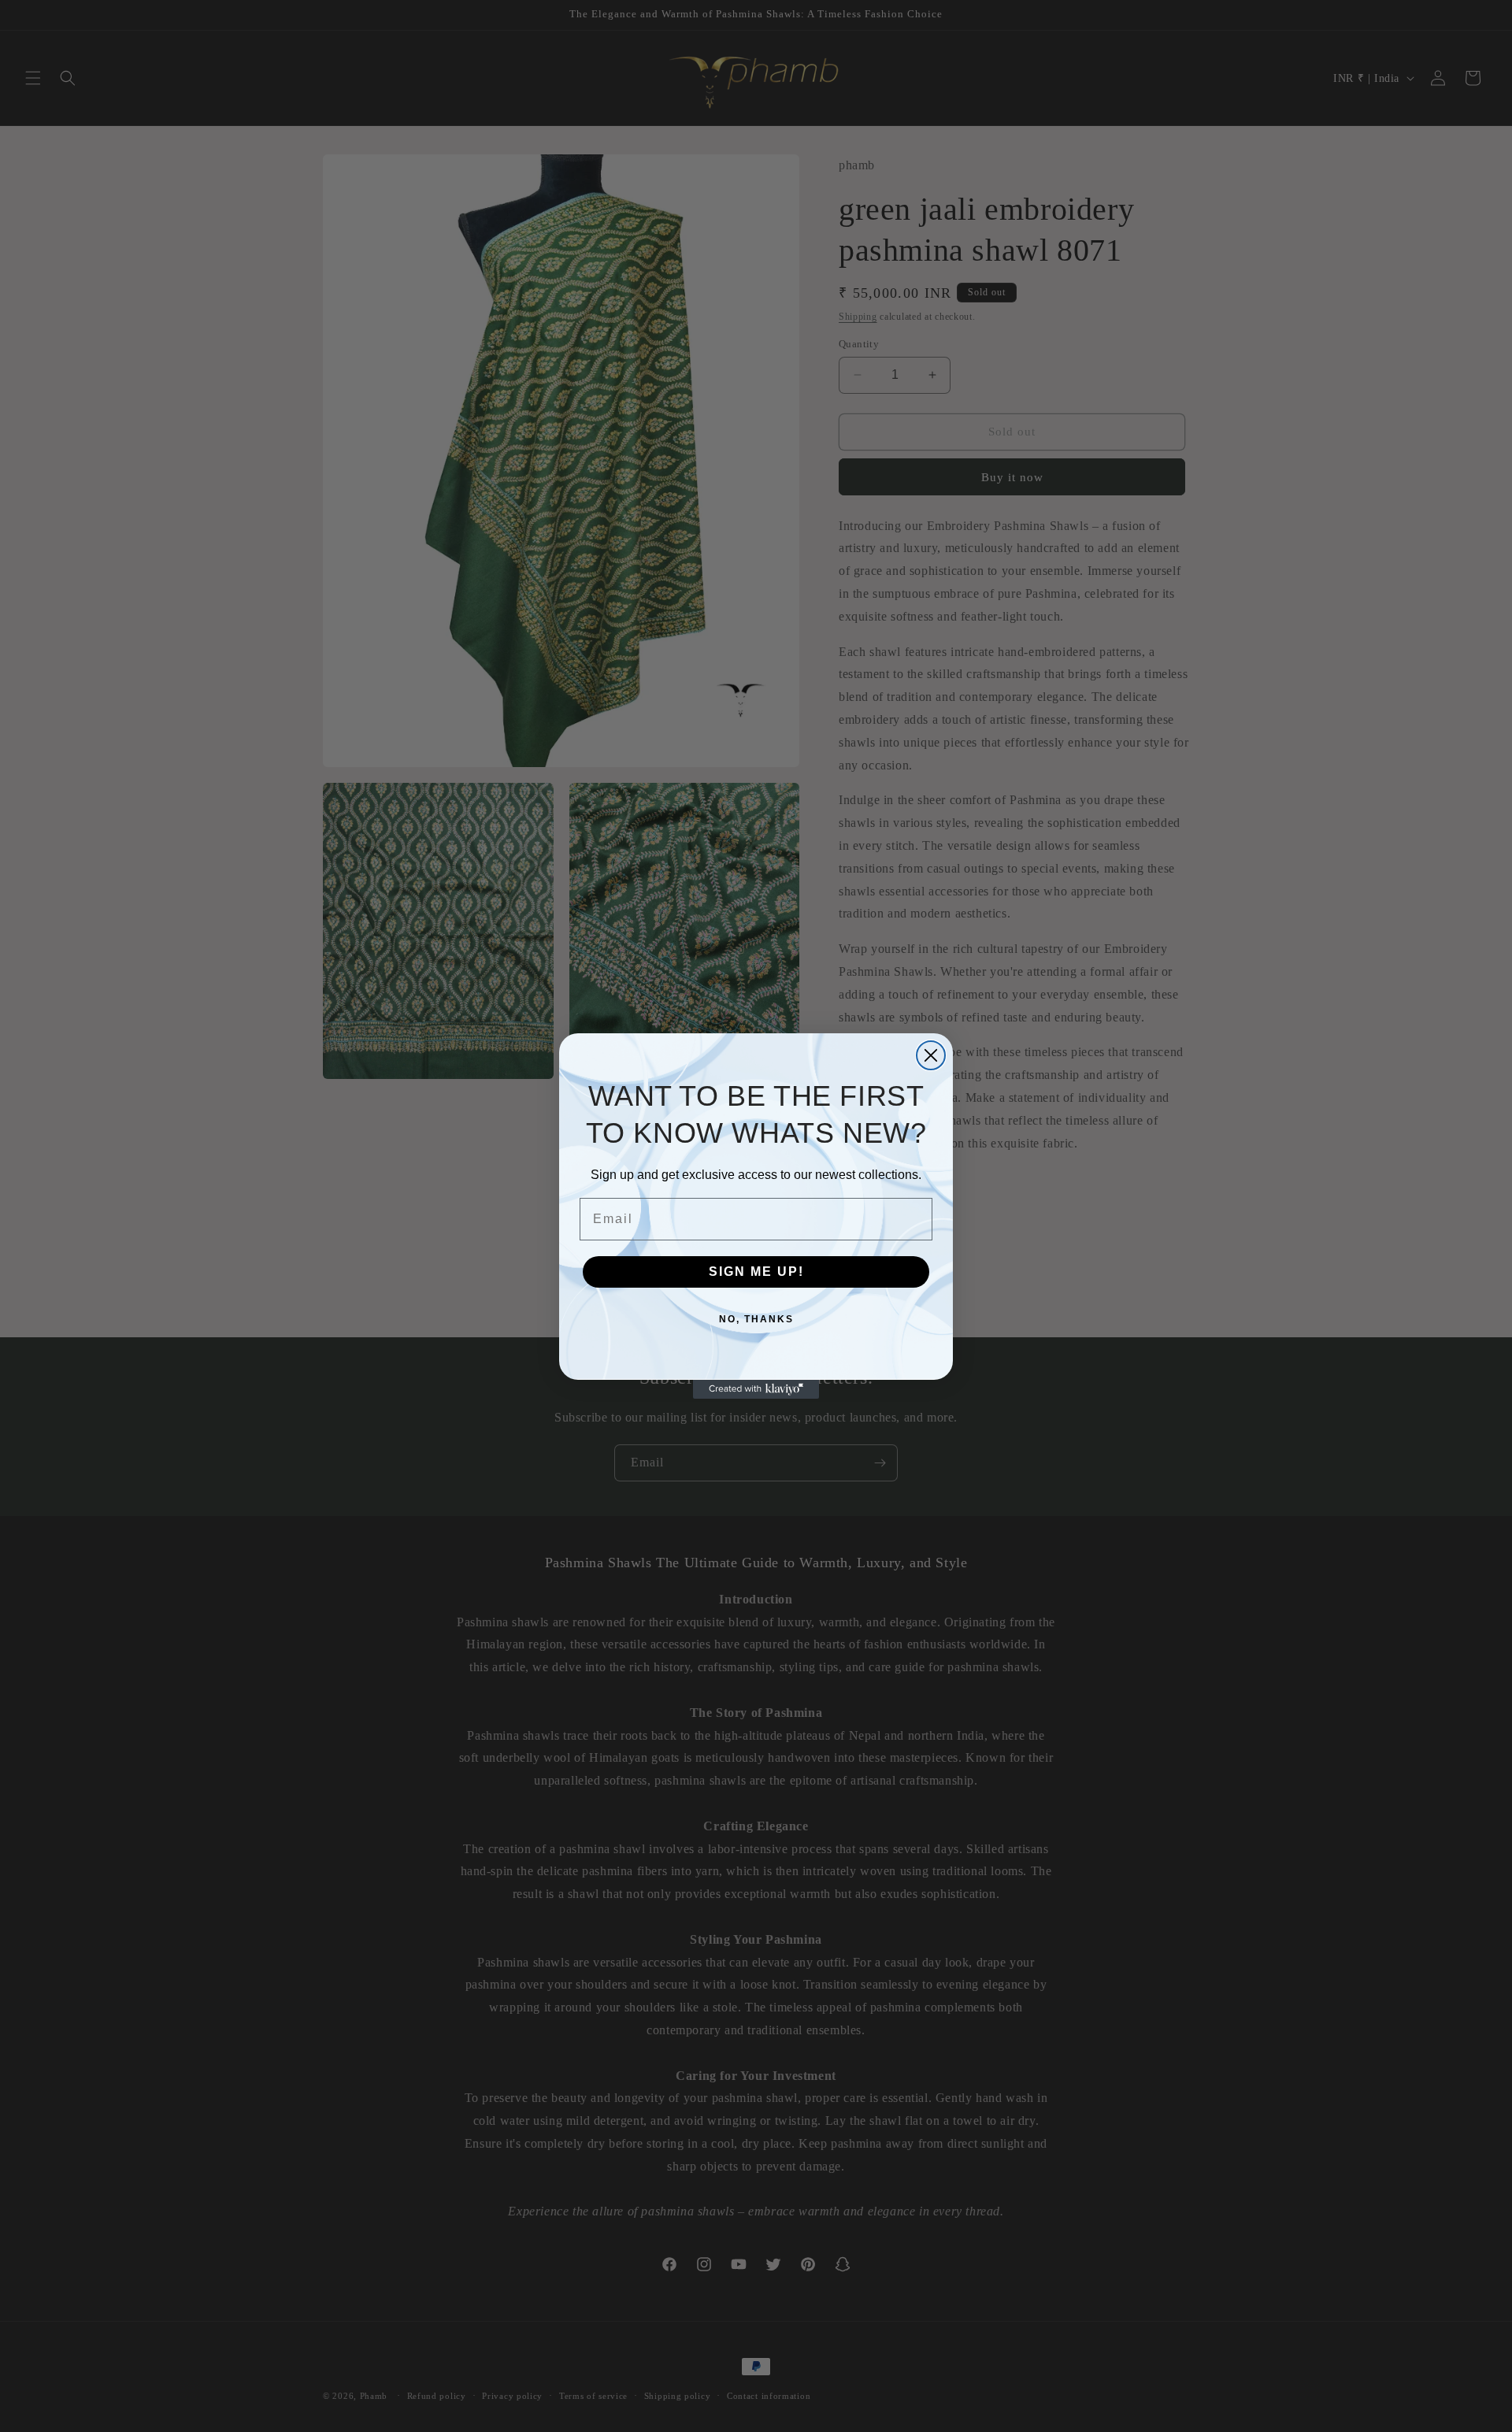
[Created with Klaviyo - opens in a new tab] (756, 1389)
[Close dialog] (931, 1055)
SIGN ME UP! (756, 1272)
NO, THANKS (756, 1319)
